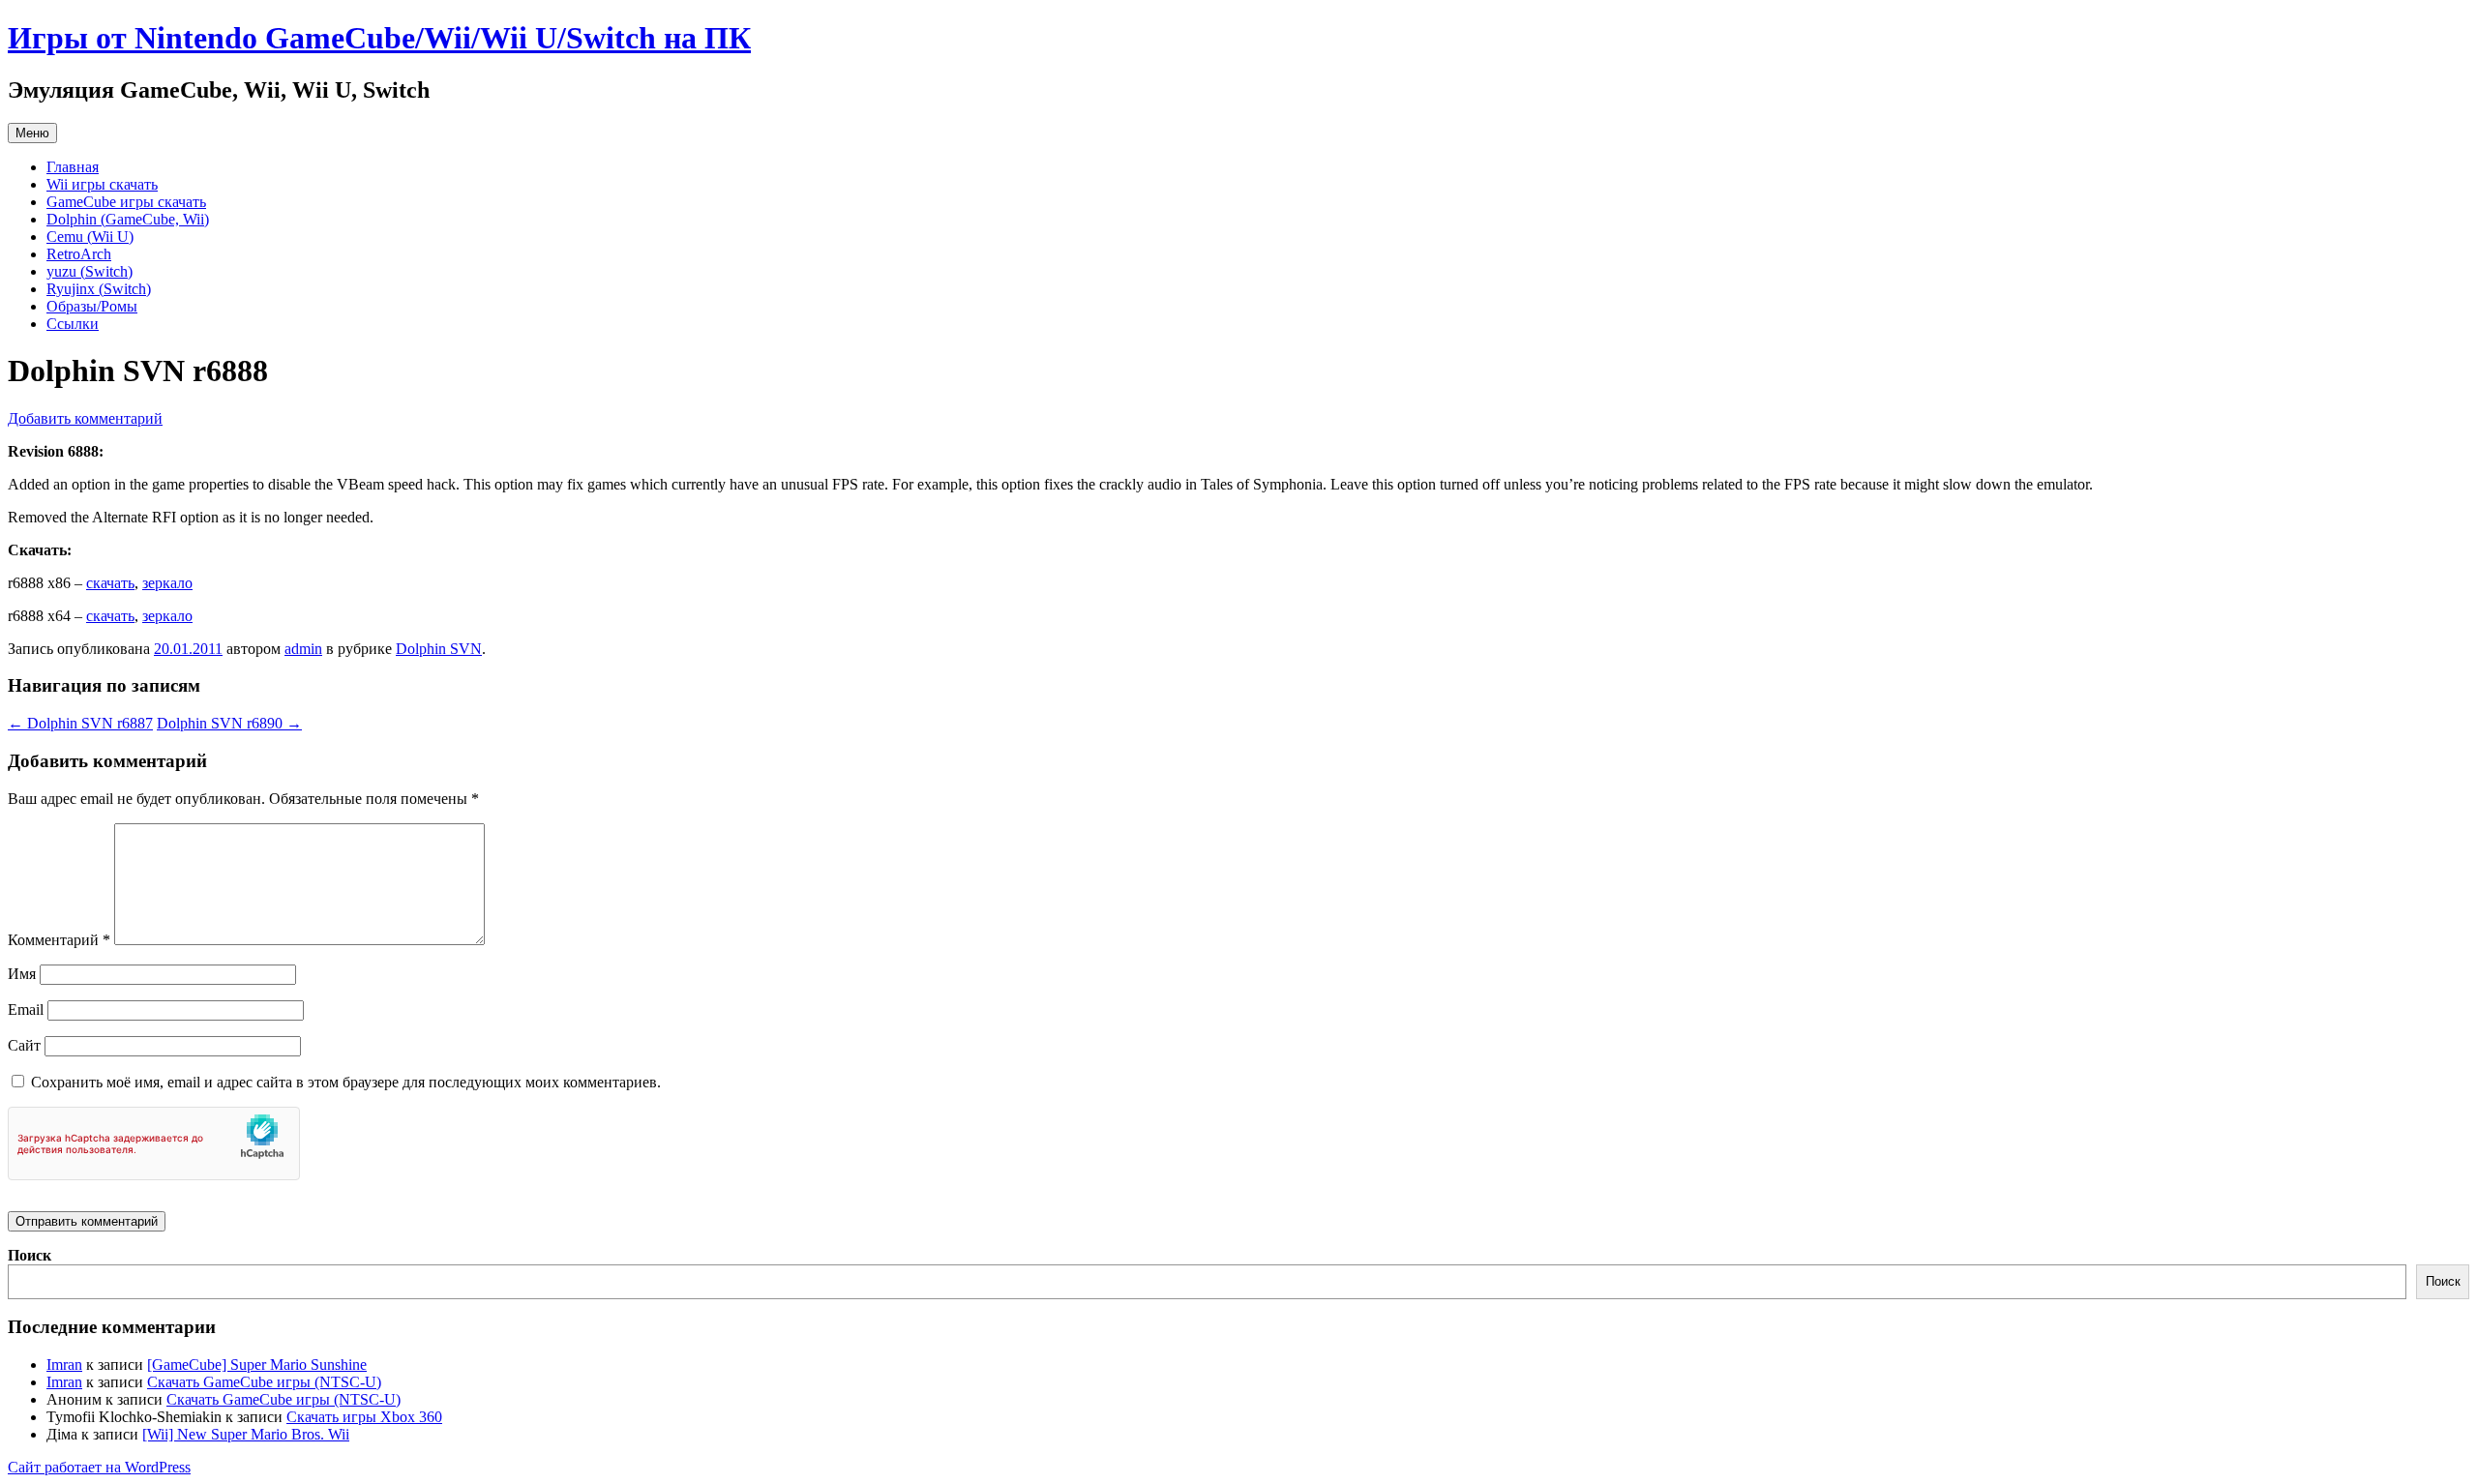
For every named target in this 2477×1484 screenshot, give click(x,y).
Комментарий (59, 940)
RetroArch (79, 254)
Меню (32, 133)
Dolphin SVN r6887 (80, 723)
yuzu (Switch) (90, 271)
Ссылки (73, 324)
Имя (22, 974)
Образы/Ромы (92, 306)
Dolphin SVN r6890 (229, 723)
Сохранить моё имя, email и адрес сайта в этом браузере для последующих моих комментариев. (346, 1082)
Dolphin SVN (439, 649)
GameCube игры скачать (126, 202)
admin (303, 649)
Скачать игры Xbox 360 (364, 1417)
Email (26, 1009)
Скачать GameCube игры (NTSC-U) (264, 1382)
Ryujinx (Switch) (99, 289)
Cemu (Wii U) (90, 237)
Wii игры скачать (102, 184)
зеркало (167, 583)
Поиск (30, 1255)
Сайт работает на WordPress (99, 1467)
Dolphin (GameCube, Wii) (128, 219)
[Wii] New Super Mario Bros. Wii (246, 1434)
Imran (64, 1365)
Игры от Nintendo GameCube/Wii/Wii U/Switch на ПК (379, 38)
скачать (110, 583)
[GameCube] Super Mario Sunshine (257, 1365)
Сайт (24, 1045)
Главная (73, 167)
